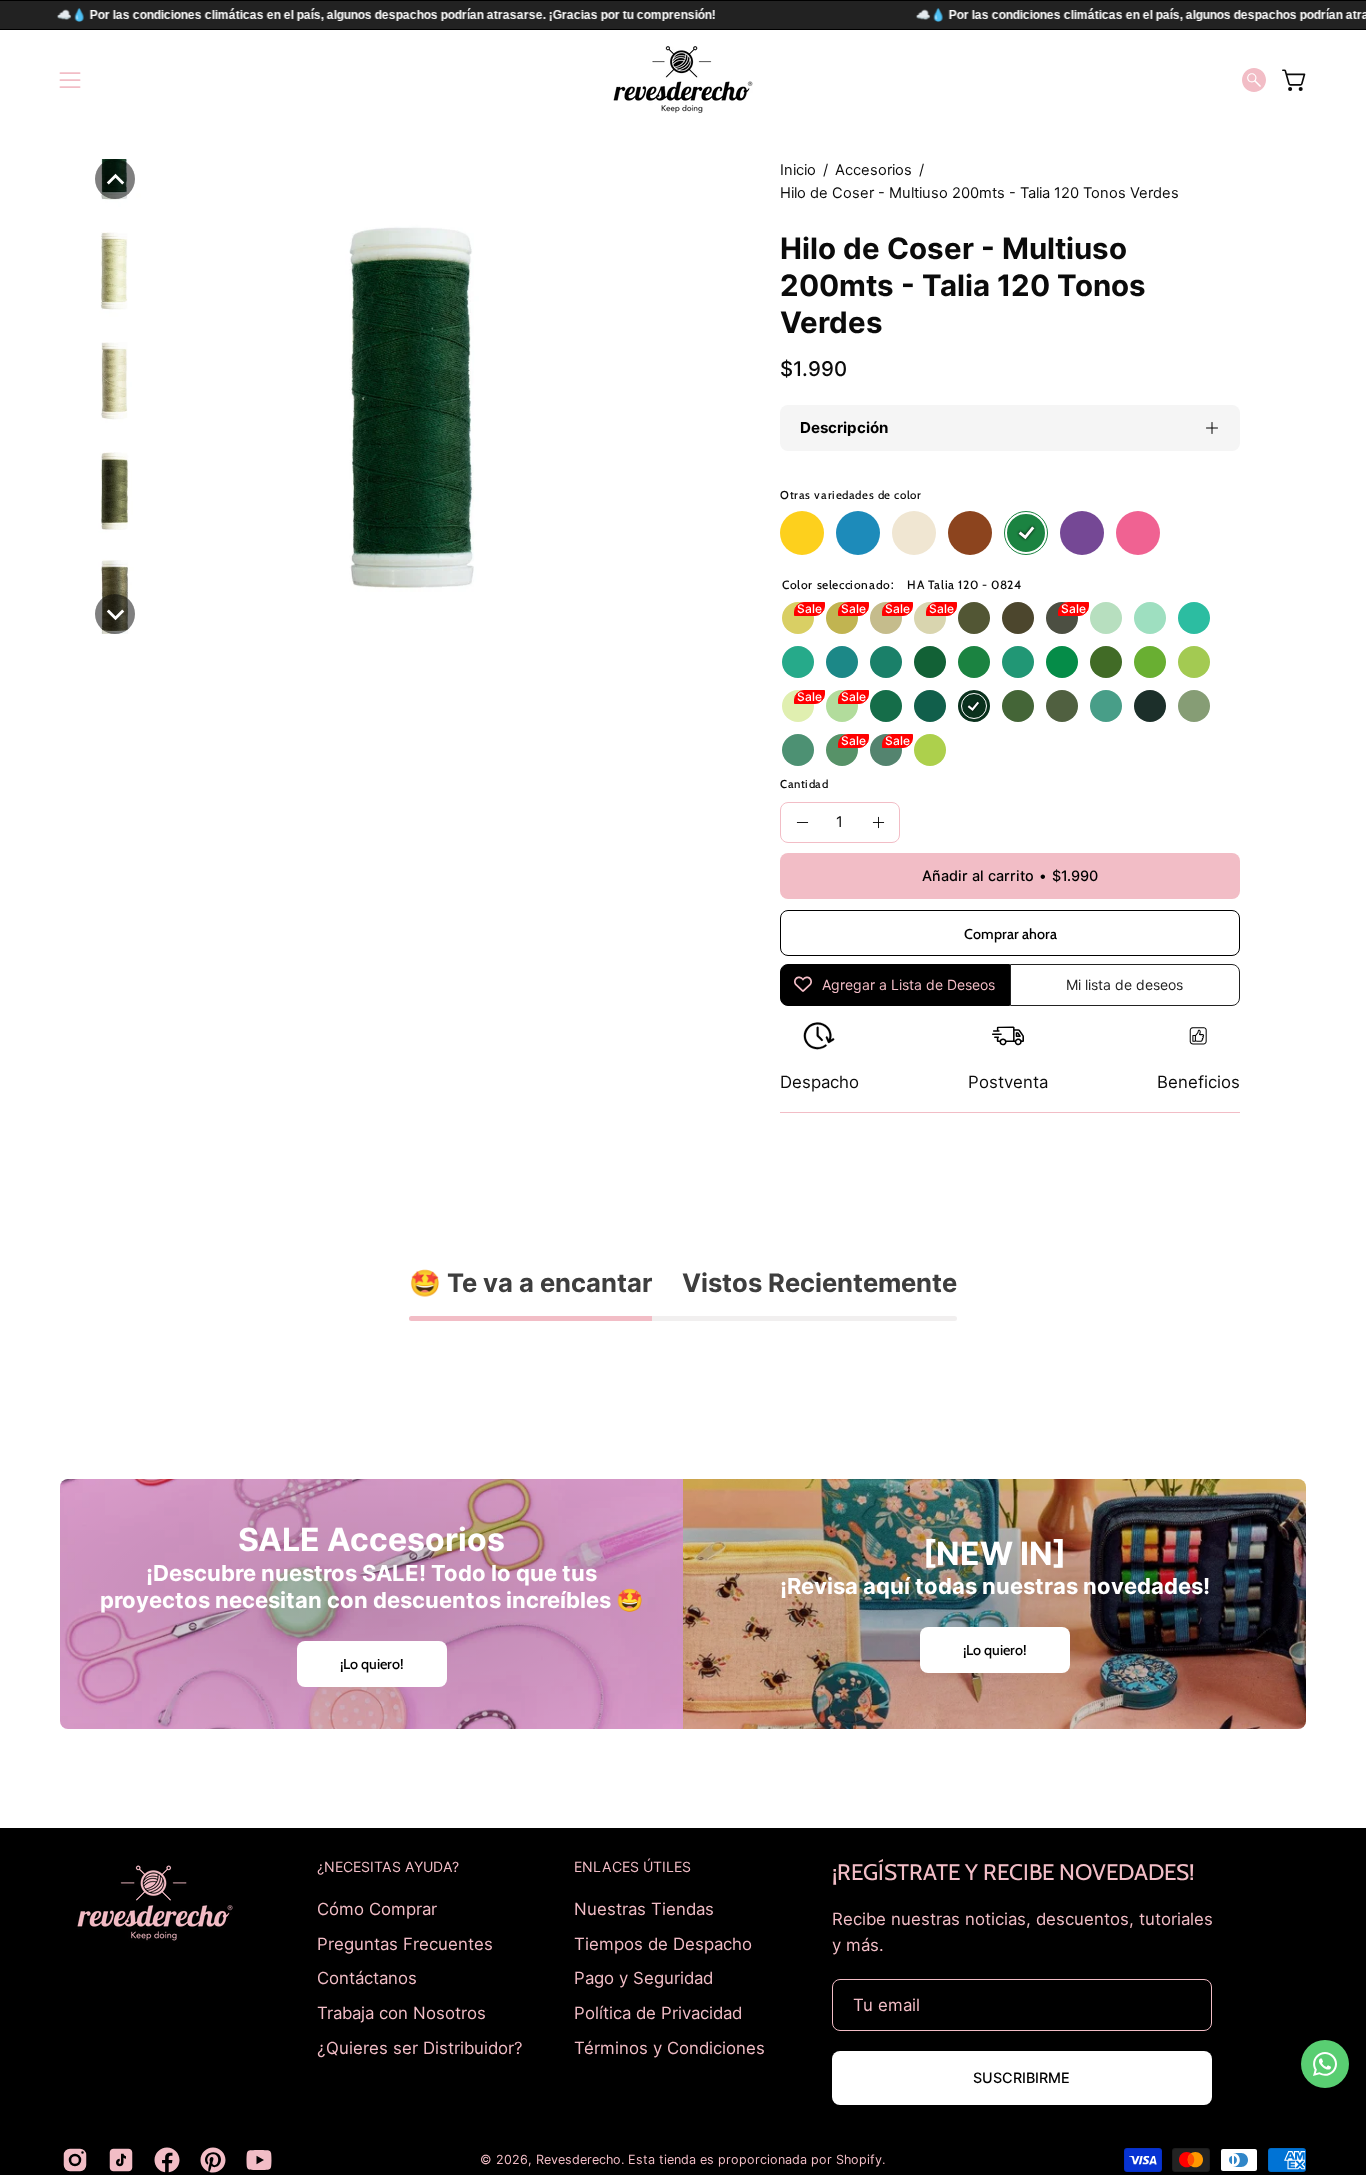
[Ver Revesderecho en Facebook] (167, 2160)
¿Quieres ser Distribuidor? (420, 2047)
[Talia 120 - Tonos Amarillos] (802, 533)
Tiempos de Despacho (663, 1943)
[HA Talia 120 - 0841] (886, 662)
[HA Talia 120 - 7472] (1018, 706)
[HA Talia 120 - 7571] (974, 618)
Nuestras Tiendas (644, 1909)
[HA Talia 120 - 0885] (1018, 662)
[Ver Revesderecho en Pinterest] (213, 2160)
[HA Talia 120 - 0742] (798, 706)
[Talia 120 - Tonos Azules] (858, 533)
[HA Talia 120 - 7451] (798, 750)
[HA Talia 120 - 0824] (974, 706)
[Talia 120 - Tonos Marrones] (970, 533)
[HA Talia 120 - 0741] (798, 662)
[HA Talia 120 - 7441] (1062, 662)
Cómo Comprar (377, 1909)
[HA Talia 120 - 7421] (1194, 662)
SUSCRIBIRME (1021, 2077)
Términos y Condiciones (669, 2047)
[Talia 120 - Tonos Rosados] (1138, 533)
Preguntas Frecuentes (405, 1943)
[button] (1254, 80)
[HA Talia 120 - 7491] (886, 750)
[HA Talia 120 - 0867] (1150, 706)
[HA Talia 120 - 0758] (1018, 618)
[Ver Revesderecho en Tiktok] (121, 2160)
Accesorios (873, 170)
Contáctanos (367, 1978)
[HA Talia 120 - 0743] (842, 706)
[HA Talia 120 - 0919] (930, 750)
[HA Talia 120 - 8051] (1106, 618)
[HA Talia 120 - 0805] (1106, 706)
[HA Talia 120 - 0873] (1194, 706)
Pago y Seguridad (643, 1978)
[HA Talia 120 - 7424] (1106, 662)
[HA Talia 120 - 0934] (842, 618)
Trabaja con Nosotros (401, 2012)
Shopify (859, 2159)
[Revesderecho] (683, 79)
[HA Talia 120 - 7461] (930, 706)
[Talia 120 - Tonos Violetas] (1082, 533)
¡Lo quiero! (372, 1663)
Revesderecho (578, 2159)
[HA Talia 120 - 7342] (886, 706)
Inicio (798, 170)
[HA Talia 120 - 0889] (1194, 618)
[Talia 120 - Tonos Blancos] (914, 533)
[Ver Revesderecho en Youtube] (259, 2160)
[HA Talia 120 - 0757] (1062, 706)
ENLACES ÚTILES (632, 1866)
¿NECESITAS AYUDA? (388, 1866)
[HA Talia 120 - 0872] (930, 618)
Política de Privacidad (658, 2012)
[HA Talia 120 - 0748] (842, 750)
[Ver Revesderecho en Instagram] (75, 2160)
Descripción (844, 427)
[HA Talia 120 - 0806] (798, 618)
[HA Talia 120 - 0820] (930, 662)
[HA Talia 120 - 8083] (886, 618)
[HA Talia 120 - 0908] (842, 662)
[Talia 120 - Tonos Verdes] (1026, 533)
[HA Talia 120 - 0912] (974, 662)
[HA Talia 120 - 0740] (1150, 618)
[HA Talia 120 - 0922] (1150, 662)
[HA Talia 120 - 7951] (1062, 618)
